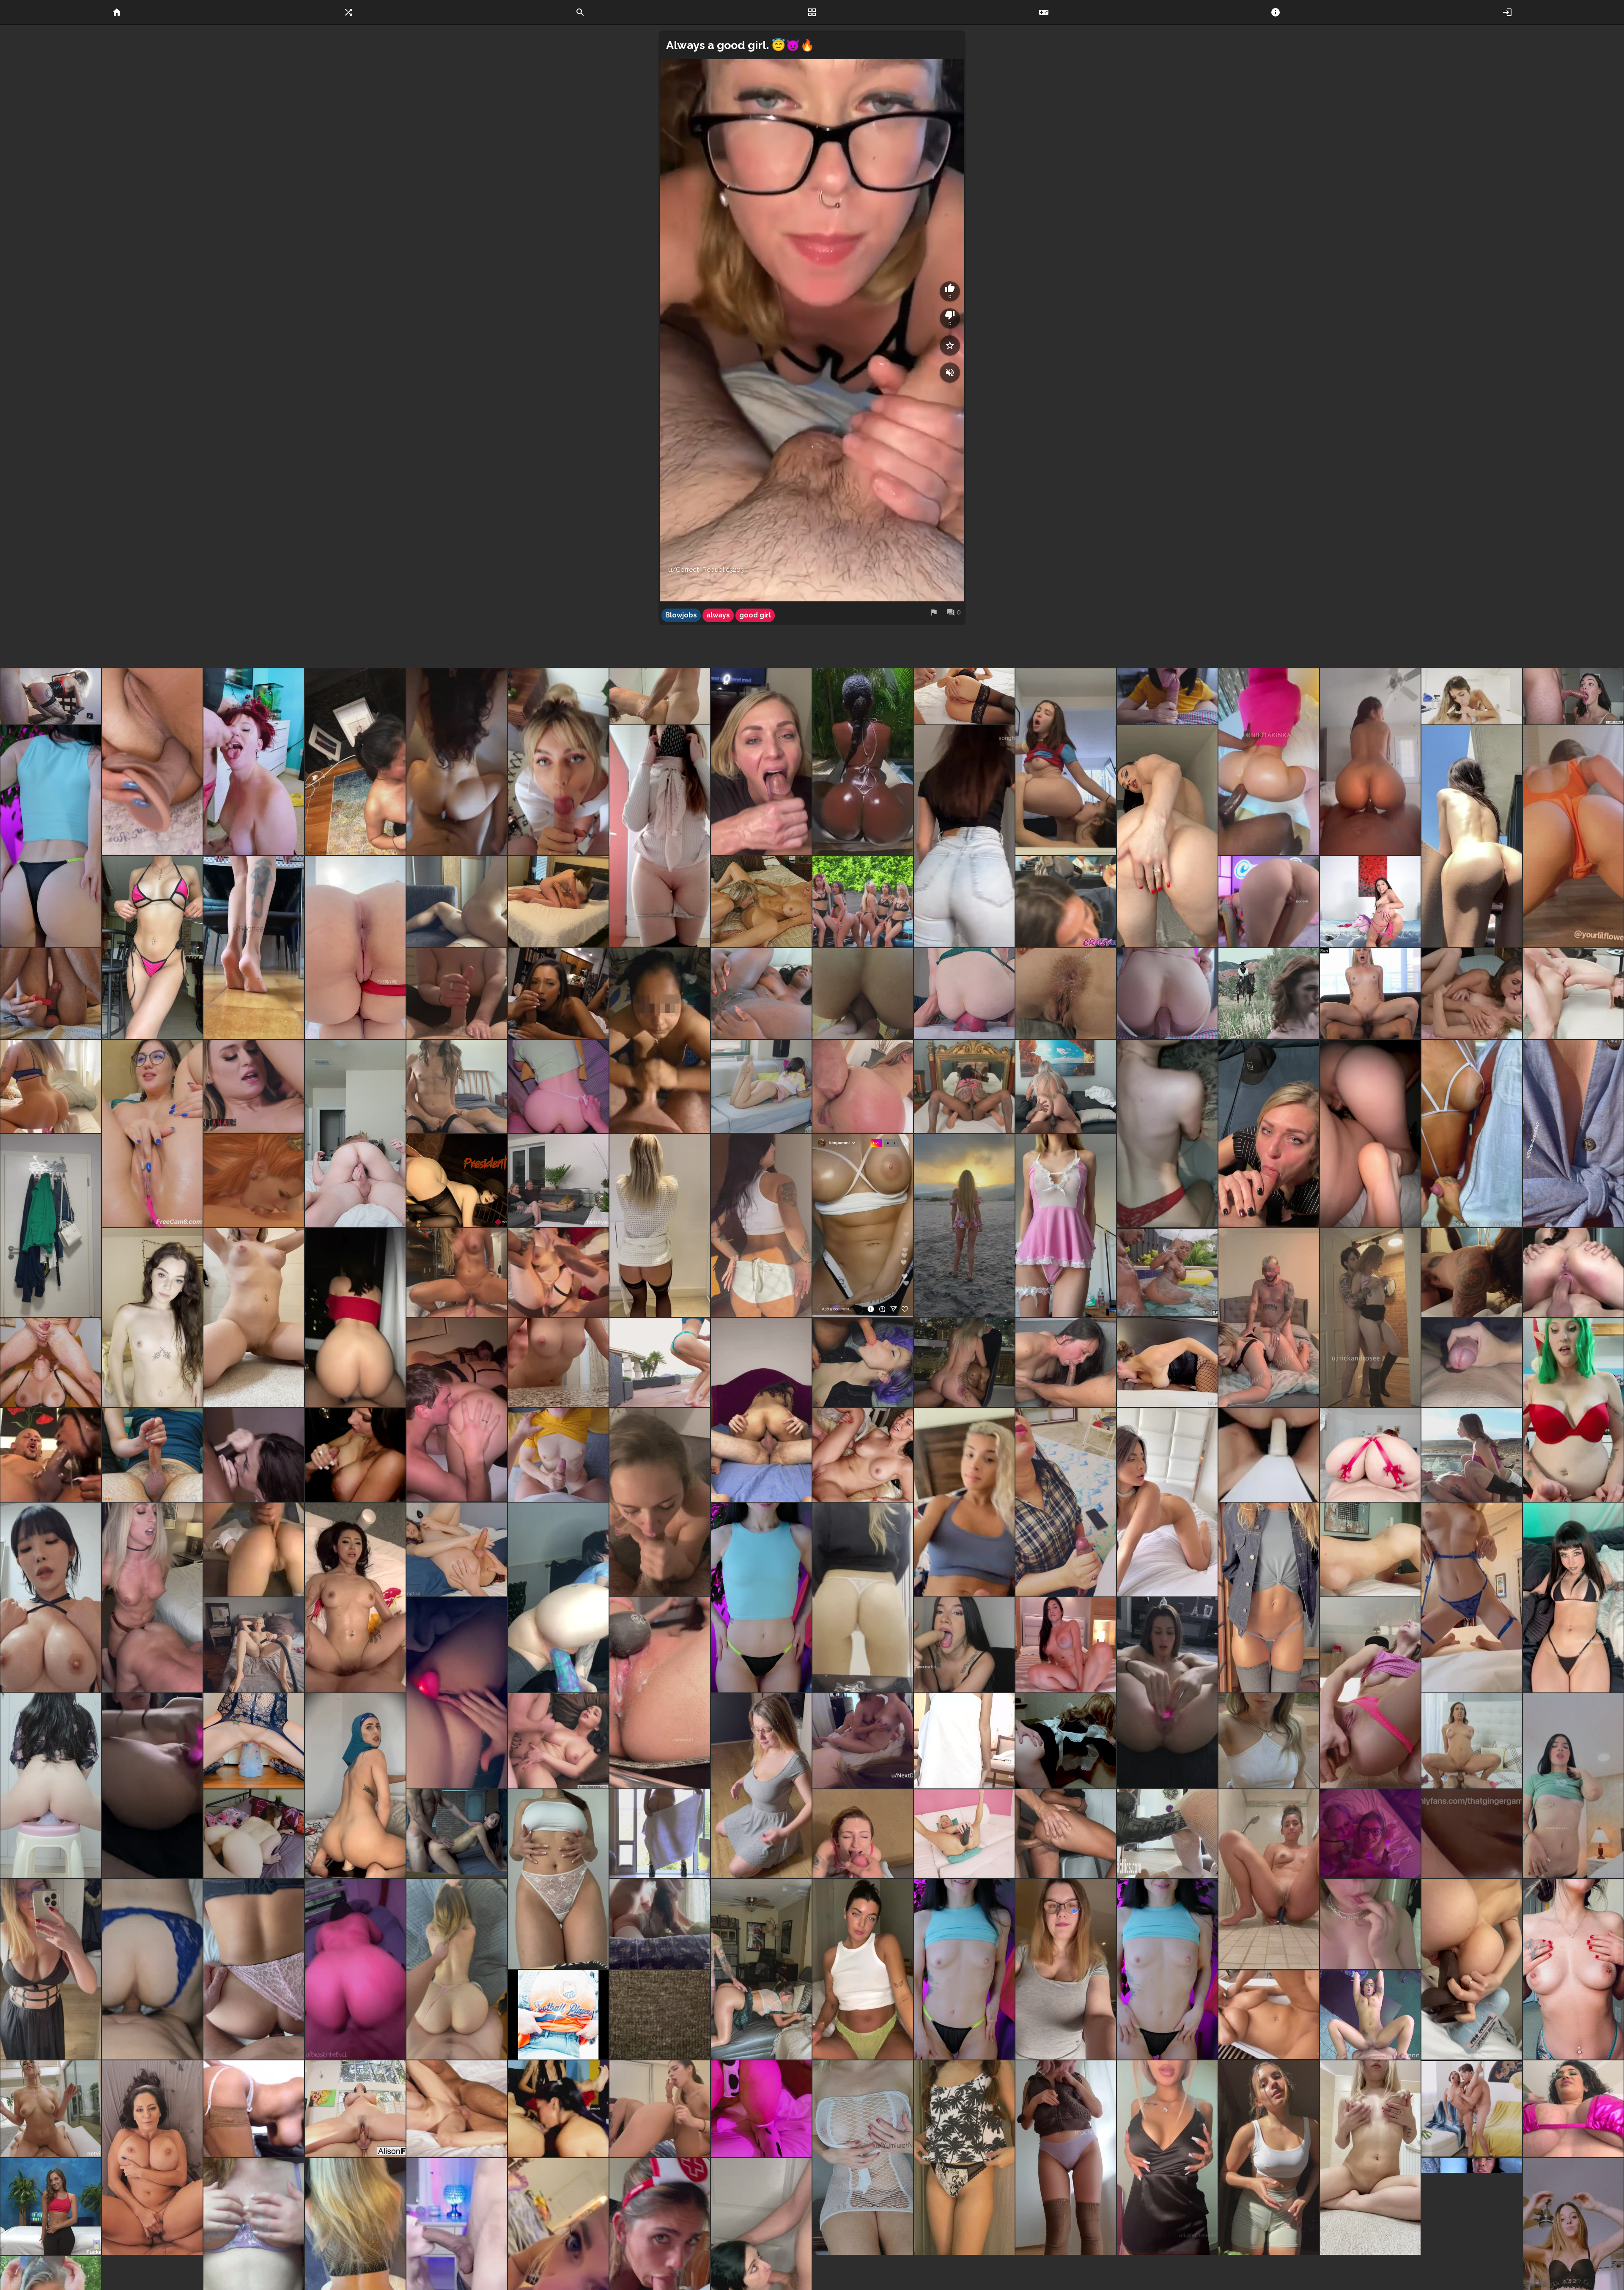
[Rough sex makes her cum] (558, 1273)
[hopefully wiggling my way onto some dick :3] (1573, 1598)
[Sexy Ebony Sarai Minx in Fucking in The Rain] (1167, 1273)
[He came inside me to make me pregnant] (457, 761)
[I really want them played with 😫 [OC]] (1573, 1786)
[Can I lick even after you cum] (761, 761)
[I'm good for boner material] (1167, 1969)
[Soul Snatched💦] (51, 1455)
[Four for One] (51, 2206)
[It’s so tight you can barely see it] (1573, 836)
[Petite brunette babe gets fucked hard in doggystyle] (457, 1834)
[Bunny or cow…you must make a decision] (761, 2109)
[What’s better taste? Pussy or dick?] (1472, 1134)
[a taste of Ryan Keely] (761, 901)
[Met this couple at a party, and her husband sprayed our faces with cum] (1370, 1834)
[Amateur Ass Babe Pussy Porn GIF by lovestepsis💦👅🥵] (964, 696)
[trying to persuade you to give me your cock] (660, 1225)
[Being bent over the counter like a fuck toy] (558, 1362)
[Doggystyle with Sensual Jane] (254, 2109)
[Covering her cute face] (355, 761)
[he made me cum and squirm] (457, 1086)
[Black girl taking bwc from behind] (1472, 1834)
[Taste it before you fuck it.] (761, 1786)
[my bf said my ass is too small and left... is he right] (863, 1598)
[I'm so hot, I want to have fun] (761, 1598)
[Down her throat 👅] (660, 1502)
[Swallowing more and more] (1472, 696)
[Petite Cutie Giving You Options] (1269, 901)
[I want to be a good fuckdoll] (1573, 1969)
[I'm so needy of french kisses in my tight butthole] (355, 948)
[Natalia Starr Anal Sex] (254, 1086)
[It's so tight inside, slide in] (558, 1086)
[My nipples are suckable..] (1472, 1598)
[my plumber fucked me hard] (254, 1969)
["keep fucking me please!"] (1370, 994)
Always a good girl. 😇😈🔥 (740, 45)
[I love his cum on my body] (558, 1455)
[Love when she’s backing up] (254, 1550)
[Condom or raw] (355, 1786)
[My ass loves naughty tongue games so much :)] (1167, 836)
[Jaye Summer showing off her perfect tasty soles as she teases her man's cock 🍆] (558, 994)
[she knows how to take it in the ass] (1370, 761)
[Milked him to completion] (254, 1455)
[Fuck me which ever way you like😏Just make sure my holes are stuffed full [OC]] (964, 1834)
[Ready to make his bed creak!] (761, 1410)
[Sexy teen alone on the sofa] (761, 1086)
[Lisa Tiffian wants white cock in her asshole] (761, 994)
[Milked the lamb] (1066, 1502)
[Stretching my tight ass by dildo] (152, 761)
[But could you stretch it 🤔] (152, 948)
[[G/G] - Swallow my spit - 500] (1472, 1455)
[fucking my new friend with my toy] (660, 2109)
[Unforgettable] (1370, 1318)
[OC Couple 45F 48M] (152, 1969)
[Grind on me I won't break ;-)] (964, 1362)
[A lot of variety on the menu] (863, 901)
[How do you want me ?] (1573, 1134)
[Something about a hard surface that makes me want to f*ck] (863, 2158)
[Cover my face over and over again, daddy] (863, 1834)
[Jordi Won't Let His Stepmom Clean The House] (1472, 1741)
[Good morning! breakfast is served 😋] (254, 948)
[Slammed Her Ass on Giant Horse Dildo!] (1167, 1834)
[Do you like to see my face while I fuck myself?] (152, 1786)
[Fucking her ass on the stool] (1066, 1834)
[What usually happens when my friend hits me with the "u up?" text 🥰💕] (1167, 1134)
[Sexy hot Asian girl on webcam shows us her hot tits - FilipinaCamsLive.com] (964, 1741)
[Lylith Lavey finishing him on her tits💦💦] (355, 1455)
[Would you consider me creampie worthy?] (152, 1318)
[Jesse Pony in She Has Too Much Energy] (1472, 2109)
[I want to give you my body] (254, 1318)
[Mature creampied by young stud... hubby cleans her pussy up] (558, 1180)
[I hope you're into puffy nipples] (1370, 2158)
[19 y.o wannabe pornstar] (1066, 1225)
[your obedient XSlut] (964, 1969)
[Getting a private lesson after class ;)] (761, 1969)
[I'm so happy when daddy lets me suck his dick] (1167, 696)
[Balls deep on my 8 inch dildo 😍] (1167, 1693)
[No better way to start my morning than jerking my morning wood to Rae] (355, 1598)
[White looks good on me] (558, 1879)
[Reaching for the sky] (51, 2109)
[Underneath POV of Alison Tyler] (355, 2109)
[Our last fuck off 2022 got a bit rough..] (1269, 1318)
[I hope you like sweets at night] (1167, 2158)
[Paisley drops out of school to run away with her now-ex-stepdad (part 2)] (660, 1362)
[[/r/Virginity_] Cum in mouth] (1573, 696)
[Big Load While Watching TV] (1472, 1362)
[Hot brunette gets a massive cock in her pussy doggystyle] (254, 1834)
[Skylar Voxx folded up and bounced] (457, 2109)
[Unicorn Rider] (1370, 901)
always (718, 615)
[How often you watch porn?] (152, 1134)
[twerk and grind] (457, 901)
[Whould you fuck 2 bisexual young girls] (1066, 761)
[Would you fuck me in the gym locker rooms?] (1269, 2158)
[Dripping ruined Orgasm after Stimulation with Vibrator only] (51, 994)
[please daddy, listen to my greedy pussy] (457, 1693)
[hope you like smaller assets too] (1066, 2158)
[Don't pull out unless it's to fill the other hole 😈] (355, 1134)
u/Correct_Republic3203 (706, 570)
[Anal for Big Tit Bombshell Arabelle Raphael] (1573, 2109)
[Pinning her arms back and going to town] (1472, 1273)
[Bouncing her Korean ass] (355, 1969)
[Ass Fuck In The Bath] (660, 1834)
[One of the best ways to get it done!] (863, 1455)
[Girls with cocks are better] (1167, 1502)
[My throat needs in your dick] (51, 1362)
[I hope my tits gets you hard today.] (1066, 1969)
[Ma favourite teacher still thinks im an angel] (863, 1969)
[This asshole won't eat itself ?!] (964, 836)
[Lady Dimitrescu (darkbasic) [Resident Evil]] (457, 1180)
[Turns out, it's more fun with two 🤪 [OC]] (964, 1645)
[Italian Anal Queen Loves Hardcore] (558, 1741)
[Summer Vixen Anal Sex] (863, 1086)
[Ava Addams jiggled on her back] (152, 2158)
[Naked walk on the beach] (964, 1225)
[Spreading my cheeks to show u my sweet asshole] (660, 836)
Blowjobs (681, 615)
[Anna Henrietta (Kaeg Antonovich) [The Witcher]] (254, 1180)
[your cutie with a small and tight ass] (51, 836)
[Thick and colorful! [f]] (254, 1741)
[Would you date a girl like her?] (964, 1502)
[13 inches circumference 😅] (964, 994)
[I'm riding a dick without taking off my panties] (1167, 994)
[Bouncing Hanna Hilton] (1269, 2015)
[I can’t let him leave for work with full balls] (457, 994)
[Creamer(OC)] (964, 1086)
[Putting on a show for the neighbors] (355, 1318)
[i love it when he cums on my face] (660, 1041)
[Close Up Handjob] (152, 1455)
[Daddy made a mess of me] (254, 761)
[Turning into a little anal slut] (1269, 1879)
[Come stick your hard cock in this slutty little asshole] (1066, 994)
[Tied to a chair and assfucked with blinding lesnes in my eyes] (863, 994)
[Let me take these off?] (51, 1225)
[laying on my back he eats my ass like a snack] (457, 1550)
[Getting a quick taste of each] (457, 1410)
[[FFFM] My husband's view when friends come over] (863, 1741)
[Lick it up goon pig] (51, 1598)
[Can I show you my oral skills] (1269, 1134)
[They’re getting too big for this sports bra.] (660, 2015)
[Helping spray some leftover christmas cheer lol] (1573, 1410)
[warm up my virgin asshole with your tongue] (1472, 836)
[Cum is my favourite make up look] (558, 761)
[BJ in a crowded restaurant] (1066, 901)
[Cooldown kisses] (1472, 994)
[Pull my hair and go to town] (457, 1969)
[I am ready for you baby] (1269, 1741)
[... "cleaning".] (254, 1645)
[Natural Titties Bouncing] (1472, 2206)
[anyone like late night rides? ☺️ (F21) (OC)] (1370, 1134)
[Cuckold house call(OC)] (1066, 1086)
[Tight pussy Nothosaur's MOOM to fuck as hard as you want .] (51, 1786)
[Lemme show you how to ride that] (51, 1086)
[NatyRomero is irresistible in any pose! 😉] (1066, 1645)
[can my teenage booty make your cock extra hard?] (761, 1225)
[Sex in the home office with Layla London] (1370, 2015)
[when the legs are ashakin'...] (1573, 994)
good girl (755, 615)
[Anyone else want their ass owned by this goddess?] (152, 1598)
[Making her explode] (558, 2109)
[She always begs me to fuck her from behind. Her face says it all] (660, 1924)
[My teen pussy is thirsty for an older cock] (1370, 1924)
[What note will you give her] (863, 761)
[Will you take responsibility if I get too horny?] (964, 2158)
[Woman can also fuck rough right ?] (1573, 1273)
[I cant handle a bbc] (1472, 1969)
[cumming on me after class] (660, 696)
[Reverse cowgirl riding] (457, 1273)
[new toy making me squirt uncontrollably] (660, 1693)
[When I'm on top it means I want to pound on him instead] (558, 901)
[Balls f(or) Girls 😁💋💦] (558, 2015)
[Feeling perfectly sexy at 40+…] (1269, 1598)
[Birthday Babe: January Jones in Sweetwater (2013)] (1269, 994)
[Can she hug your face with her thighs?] (863, 1225)
